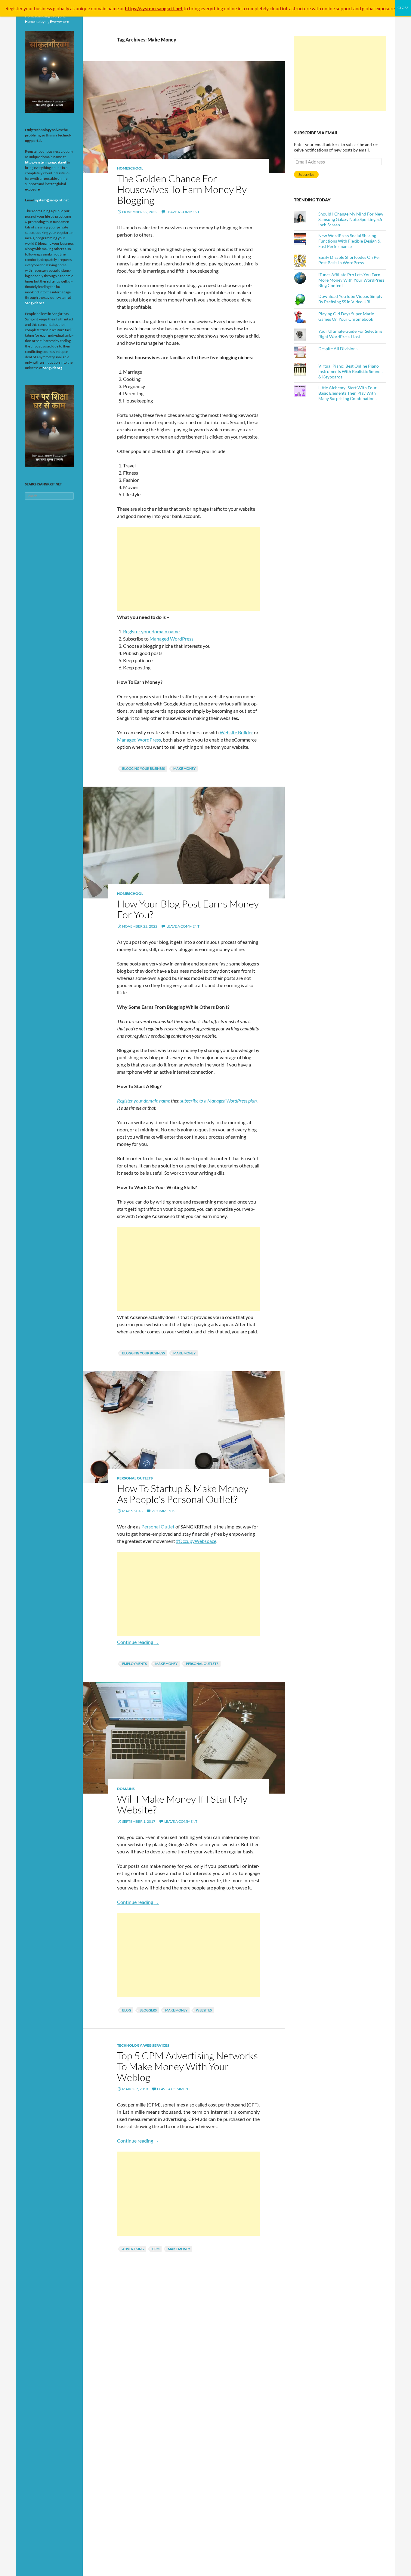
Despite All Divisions (338, 349)
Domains (126, 1789)
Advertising (133, 2249)
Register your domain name (151, 631)
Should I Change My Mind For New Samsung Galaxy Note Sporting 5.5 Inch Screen (351, 219)
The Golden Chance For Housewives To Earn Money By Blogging (182, 189)
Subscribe (306, 174)
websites (204, 2010)
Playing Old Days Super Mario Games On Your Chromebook (346, 316)
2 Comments (163, 1511)
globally (61, 8)
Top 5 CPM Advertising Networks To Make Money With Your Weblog (187, 2066)
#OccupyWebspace (196, 1541)
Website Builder (236, 732)
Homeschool (130, 168)
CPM (156, 2249)
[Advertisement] (188, 569)
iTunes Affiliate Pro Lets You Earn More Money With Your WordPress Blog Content (351, 280)
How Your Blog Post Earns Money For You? (188, 909)
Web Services (156, 2045)
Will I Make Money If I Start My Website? (182, 1804)
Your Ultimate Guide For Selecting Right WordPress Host (350, 334)
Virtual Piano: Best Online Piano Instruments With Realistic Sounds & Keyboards (350, 371)
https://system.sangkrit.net (46, 162)
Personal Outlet (158, 1527)
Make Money (184, 768)
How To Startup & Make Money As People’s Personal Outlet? (183, 1494)
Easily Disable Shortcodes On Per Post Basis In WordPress (349, 260)
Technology (129, 2045)
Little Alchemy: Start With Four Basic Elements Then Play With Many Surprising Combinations (348, 393)
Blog (127, 2010)
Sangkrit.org (53, 368)
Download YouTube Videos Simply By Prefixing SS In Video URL (350, 299)
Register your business (29, 8)
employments (134, 1664)
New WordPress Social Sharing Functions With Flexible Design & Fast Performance (349, 241)
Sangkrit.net (34, 303)
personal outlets (202, 1664)
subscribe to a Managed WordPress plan (218, 1101)
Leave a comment (183, 212)
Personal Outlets (135, 1478)
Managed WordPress (172, 639)
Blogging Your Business (144, 768)
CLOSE (403, 8)
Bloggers (148, 2010)
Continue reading (138, 1642)
